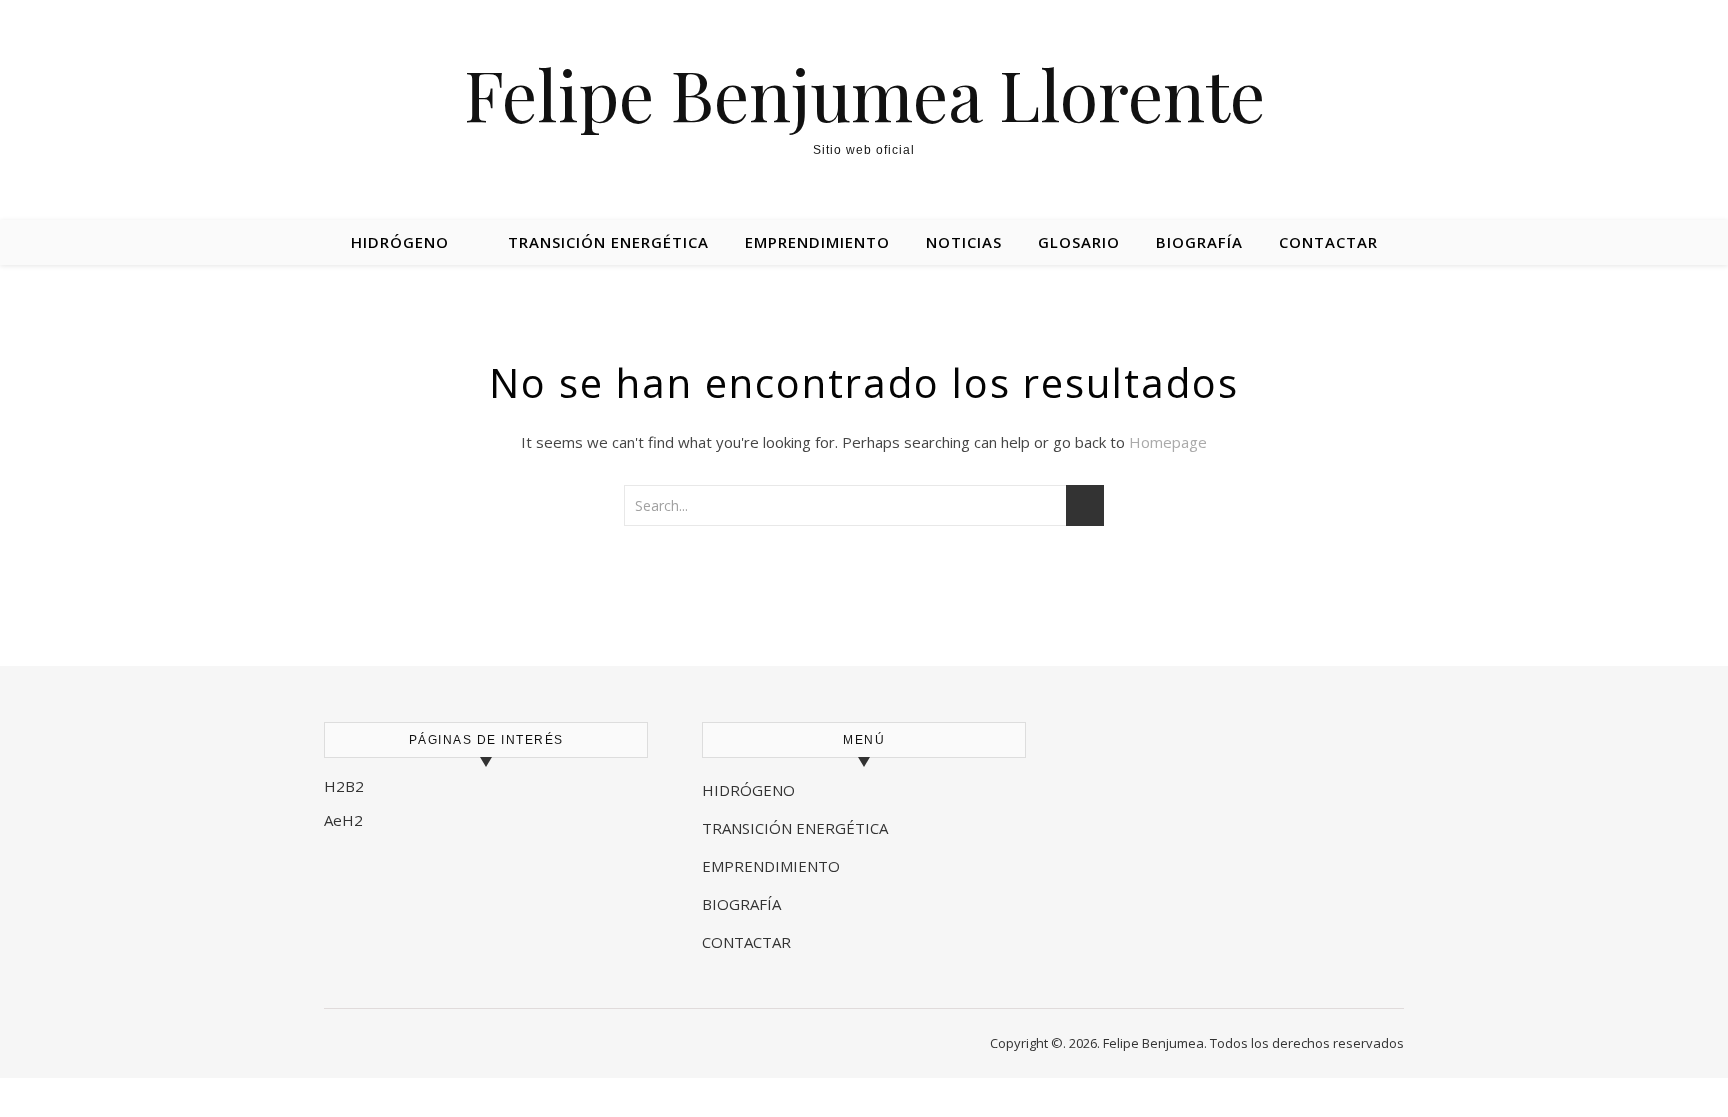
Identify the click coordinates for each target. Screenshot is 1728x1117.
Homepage (1168, 442)
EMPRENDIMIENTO (771, 866)
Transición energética (608, 242)
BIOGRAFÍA (743, 904)
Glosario (1079, 242)
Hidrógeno (400, 242)
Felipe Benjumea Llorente (864, 93)
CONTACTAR (746, 942)
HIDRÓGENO (748, 790)
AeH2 (345, 820)
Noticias (964, 242)
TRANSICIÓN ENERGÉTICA (795, 828)
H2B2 (344, 786)
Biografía (1199, 242)
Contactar (1328, 242)
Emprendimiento (817, 242)
